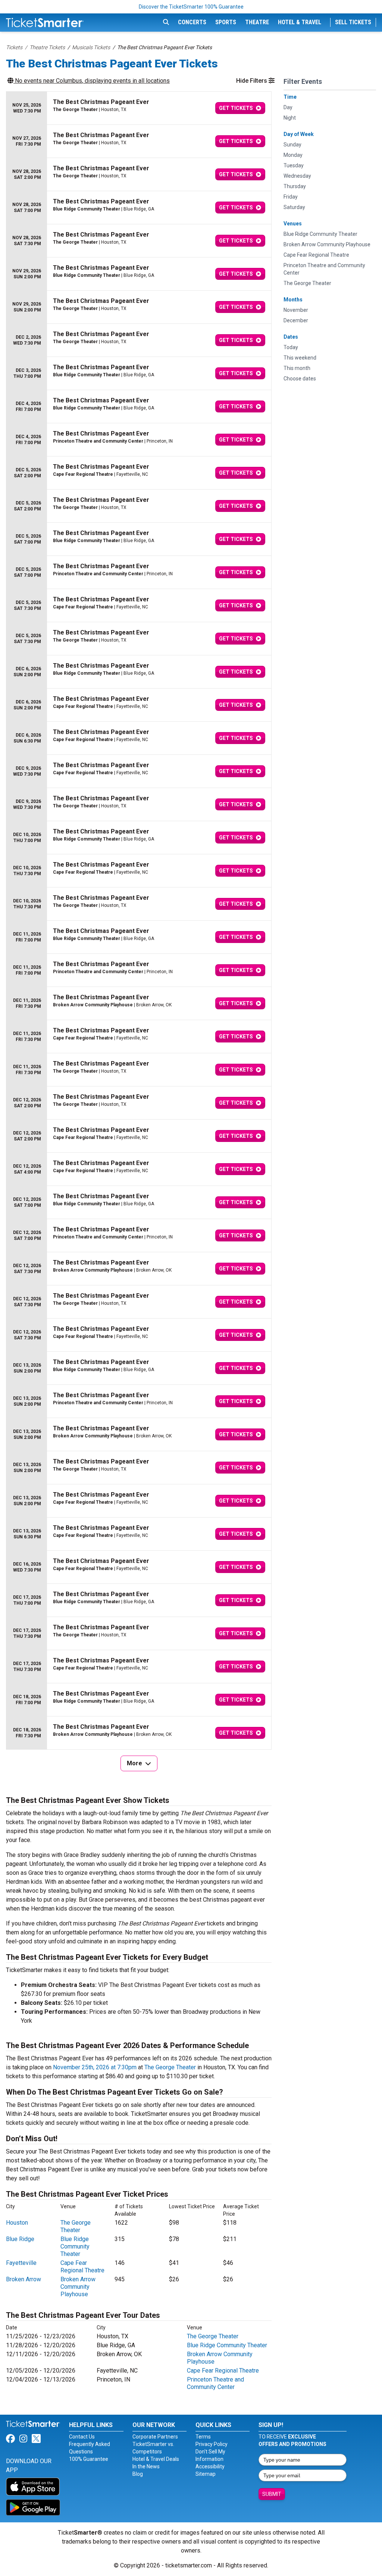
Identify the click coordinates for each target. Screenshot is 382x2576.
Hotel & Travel (300, 22)
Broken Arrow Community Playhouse (78, 2287)
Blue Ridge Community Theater (75, 2246)
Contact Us (82, 2437)
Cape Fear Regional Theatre (82, 2267)
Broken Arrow (24, 2279)
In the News (146, 2466)
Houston (17, 2223)
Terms (203, 2437)
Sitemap (206, 2474)
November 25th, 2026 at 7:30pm (95, 2067)
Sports (226, 22)
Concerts (192, 22)
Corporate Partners (155, 2437)
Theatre (257, 22)
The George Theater (170, 2067)
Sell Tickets (353, 22)
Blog (138, 2474)
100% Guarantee (89, 2459)
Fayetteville (21, 2263)
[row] (139, 108)
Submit (272, 2494)
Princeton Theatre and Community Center (215, 2383)
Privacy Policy (212, 2444)
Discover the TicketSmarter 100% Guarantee (191, 7)
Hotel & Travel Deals (156, 2459)
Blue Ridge (20, 2239)
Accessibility (210, 2466)
